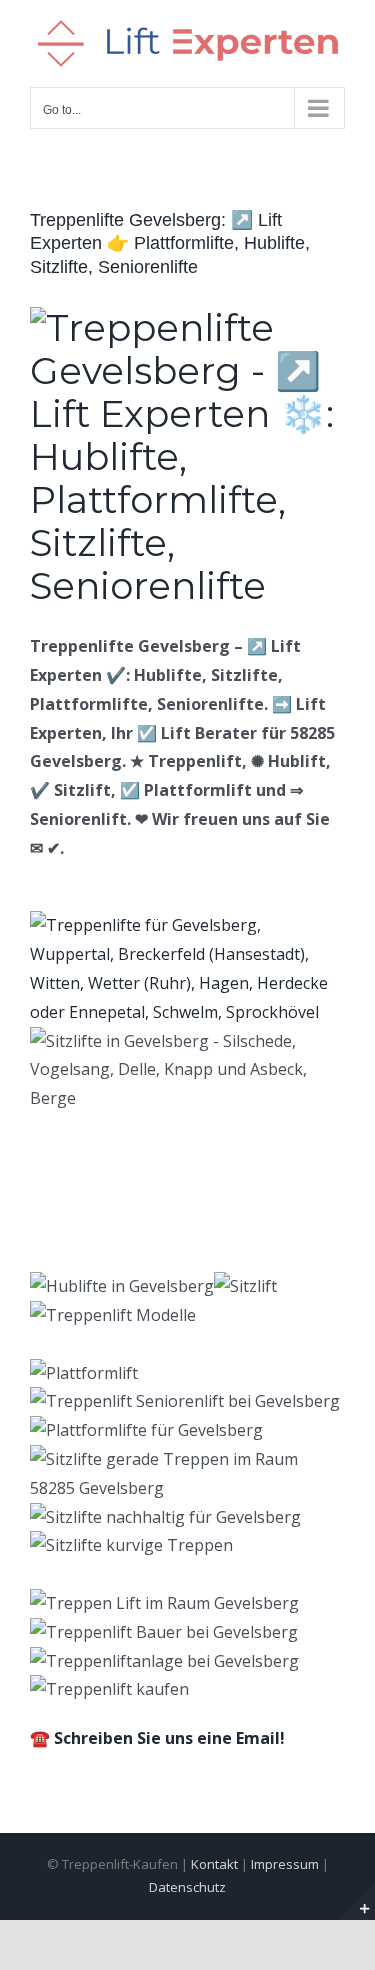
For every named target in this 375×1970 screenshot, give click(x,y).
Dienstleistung (141, 1239)
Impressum (285, 1864)
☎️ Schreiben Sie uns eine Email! (157, 1738)
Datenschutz (187, 1887)
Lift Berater (129, 1207)
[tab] (129, 1207)
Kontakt (214, 1864)
